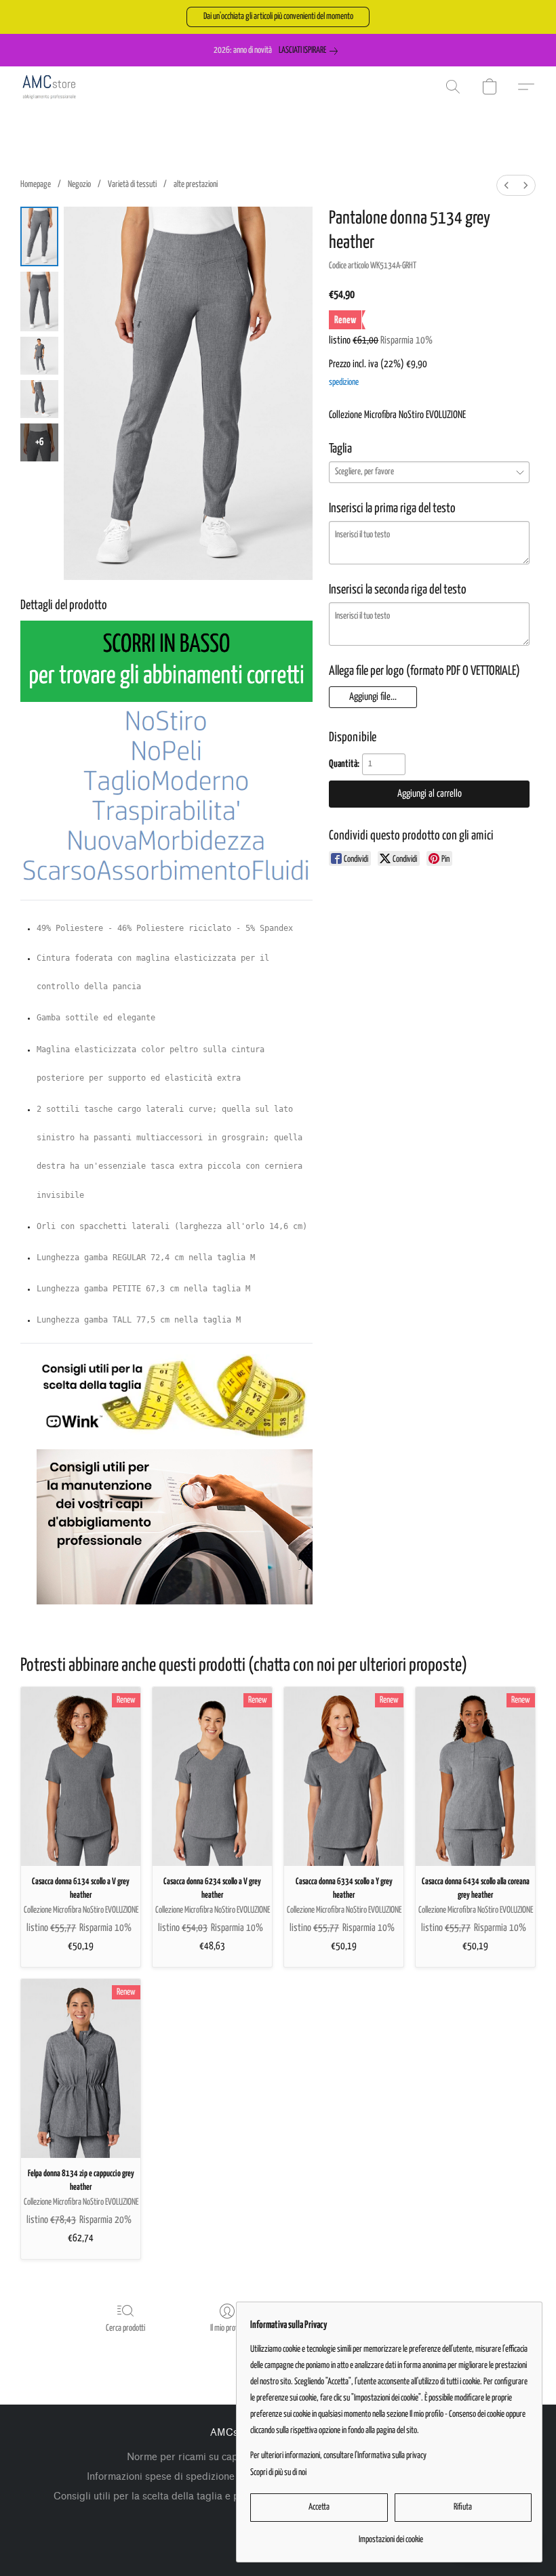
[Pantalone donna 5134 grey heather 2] (39, 356)
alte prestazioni (196, 185)
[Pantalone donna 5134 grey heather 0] (39, 236)
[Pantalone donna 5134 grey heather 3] (39, 399)
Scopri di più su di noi (278, 2473)
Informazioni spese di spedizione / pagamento (192, 2477)
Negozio (79, 185)
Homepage (36, 185)
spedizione (344, 382)
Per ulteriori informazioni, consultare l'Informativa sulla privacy (338, 2456)
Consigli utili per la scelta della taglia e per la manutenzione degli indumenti (226, 2496)
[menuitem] (507, 185)
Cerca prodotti (125, 2328)
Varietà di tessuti (132, 185)
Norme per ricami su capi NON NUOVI (214, 2457)
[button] (278, 17)
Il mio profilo (227, 2328)
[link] (311, 51)
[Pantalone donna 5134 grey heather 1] (39, 302)
